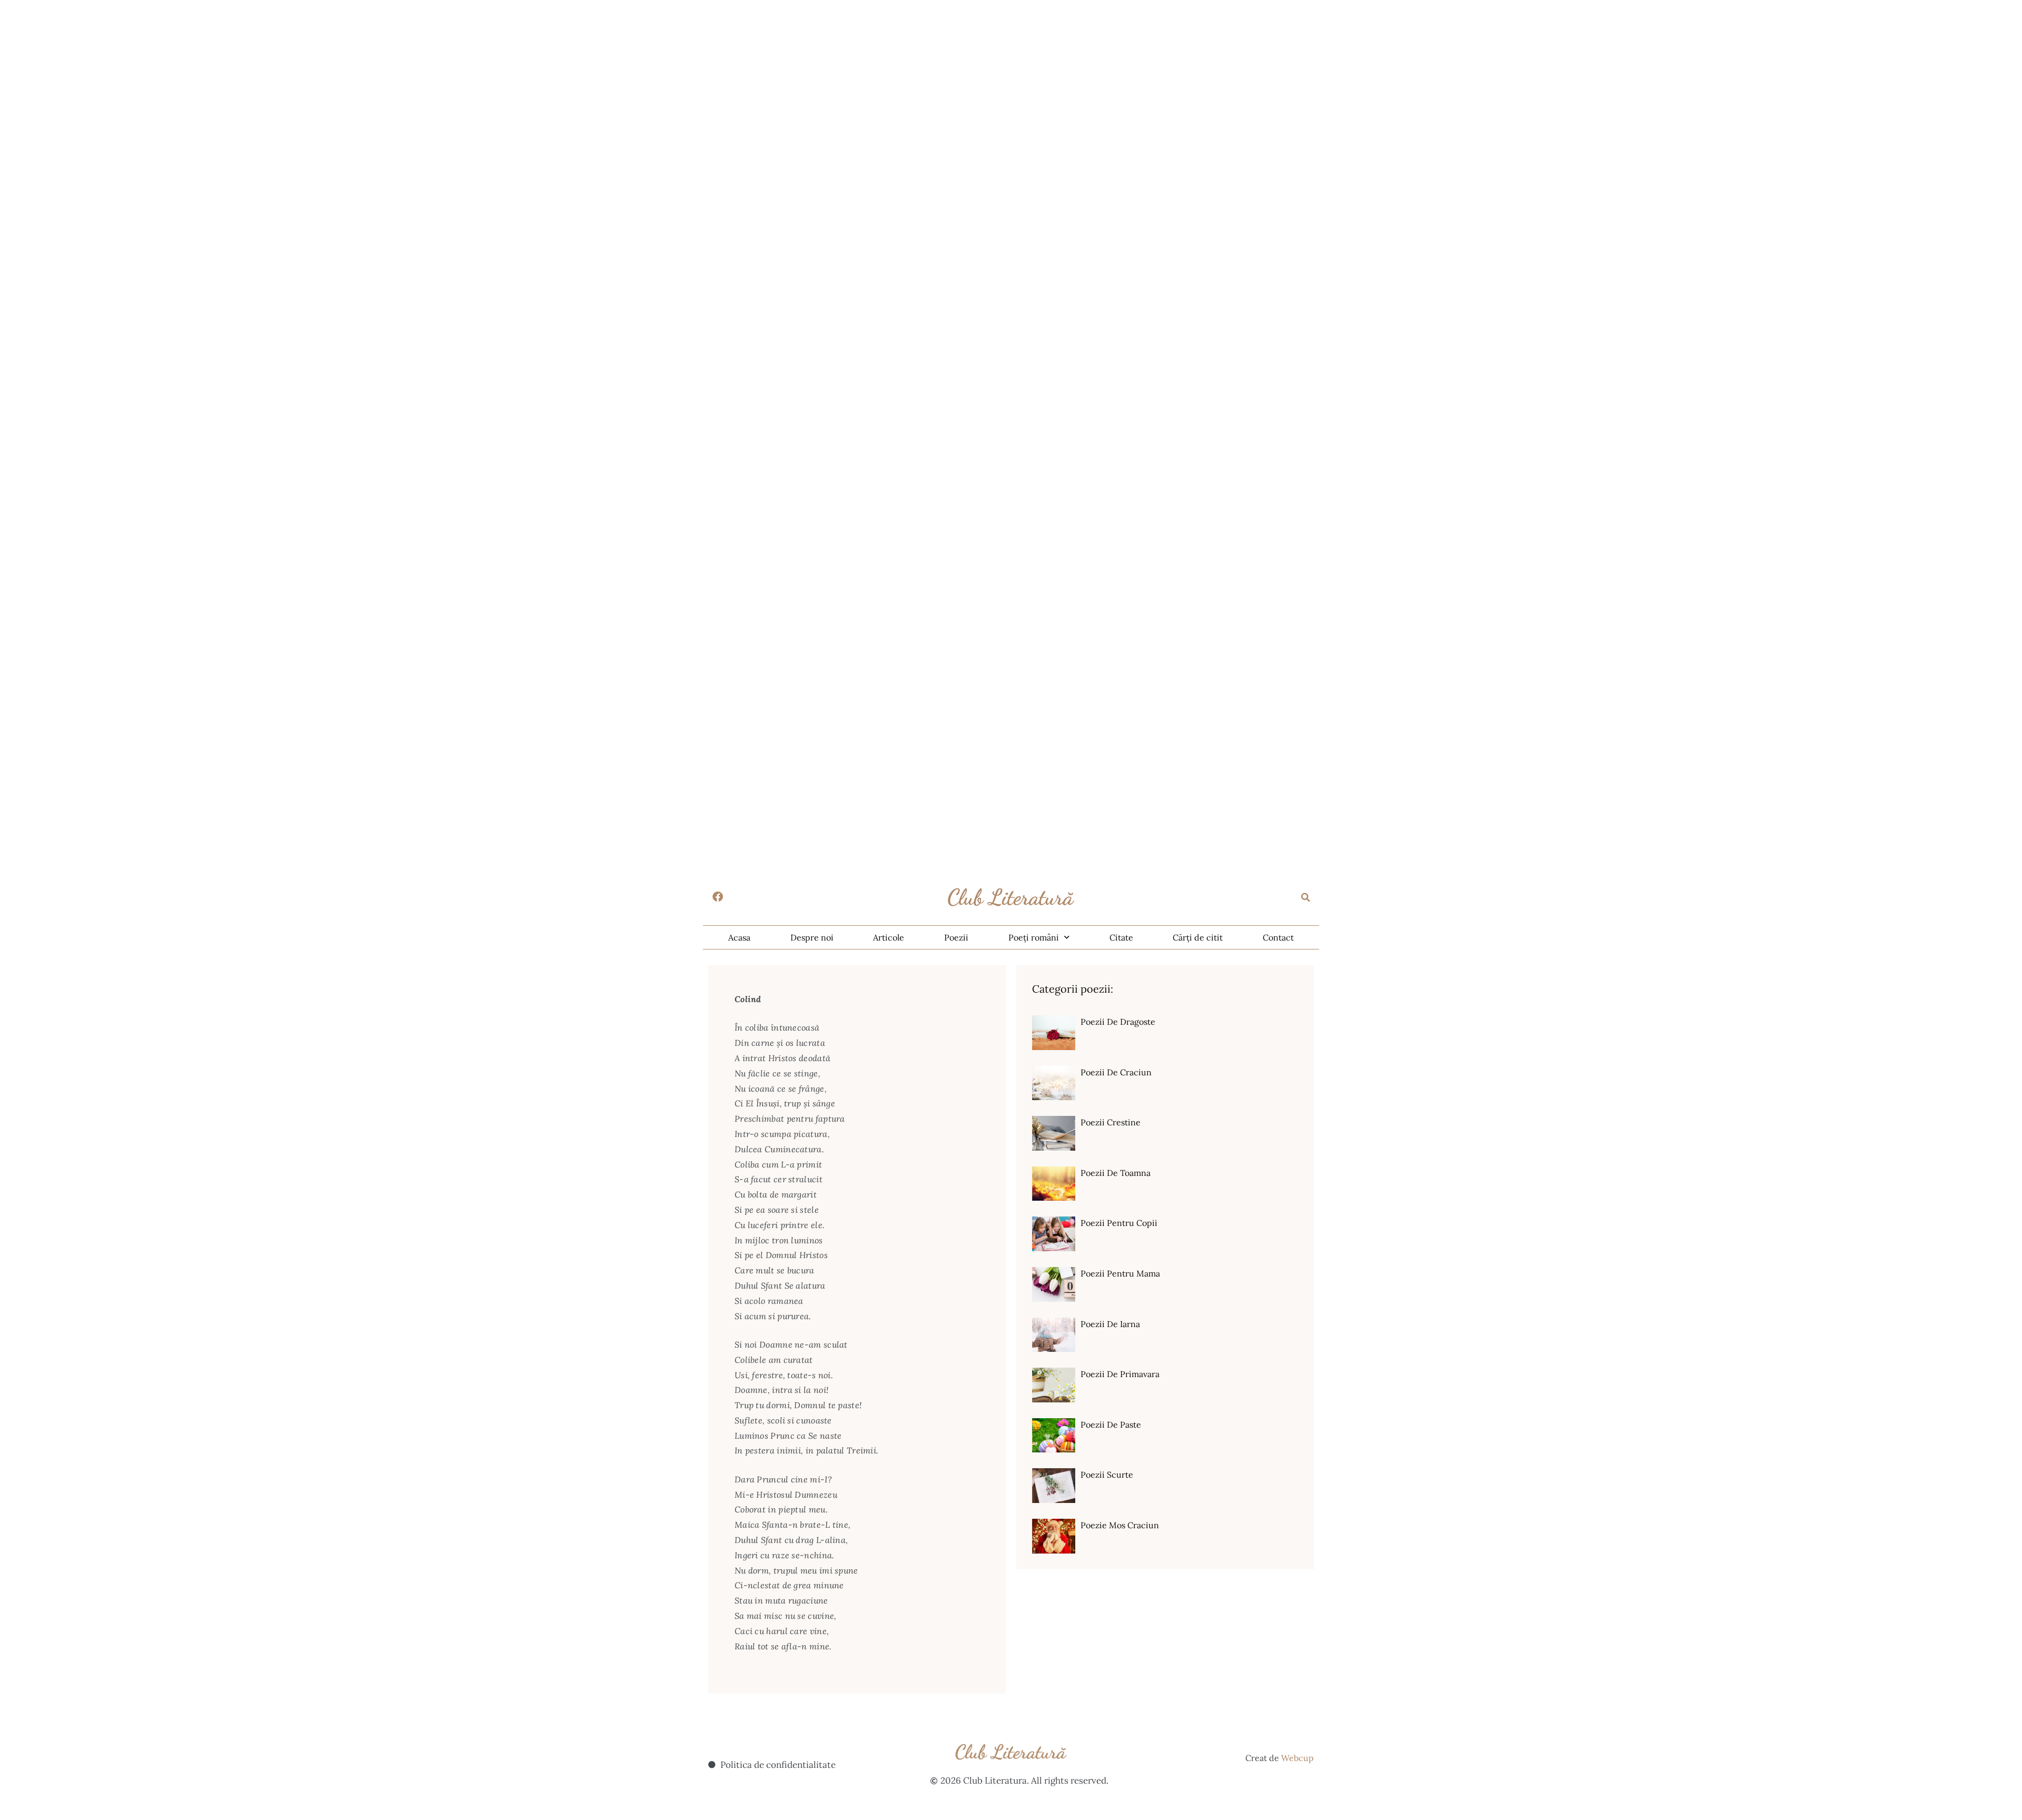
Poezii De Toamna (1116, 1173)
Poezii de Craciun (1116, 1072)
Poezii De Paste (1111, 1425)
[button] (1306, 897)
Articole (889, 937)
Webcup (1297, 1758)
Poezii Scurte (1107, 1475)
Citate (1121, 937)
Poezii (956, 937)
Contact (1278, 937)
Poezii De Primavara (1120, 1374)
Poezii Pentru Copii (1119, 1223)
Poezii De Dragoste (1118, 1022)
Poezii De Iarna (1110, 1324)
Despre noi (812, 937)
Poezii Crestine (1111, 1122)
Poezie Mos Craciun (1120, 1525)
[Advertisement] (316, 74)
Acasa (739, 937)
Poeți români (1034, 937)
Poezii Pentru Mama (1120, 1273)
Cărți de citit (1198, 937)
